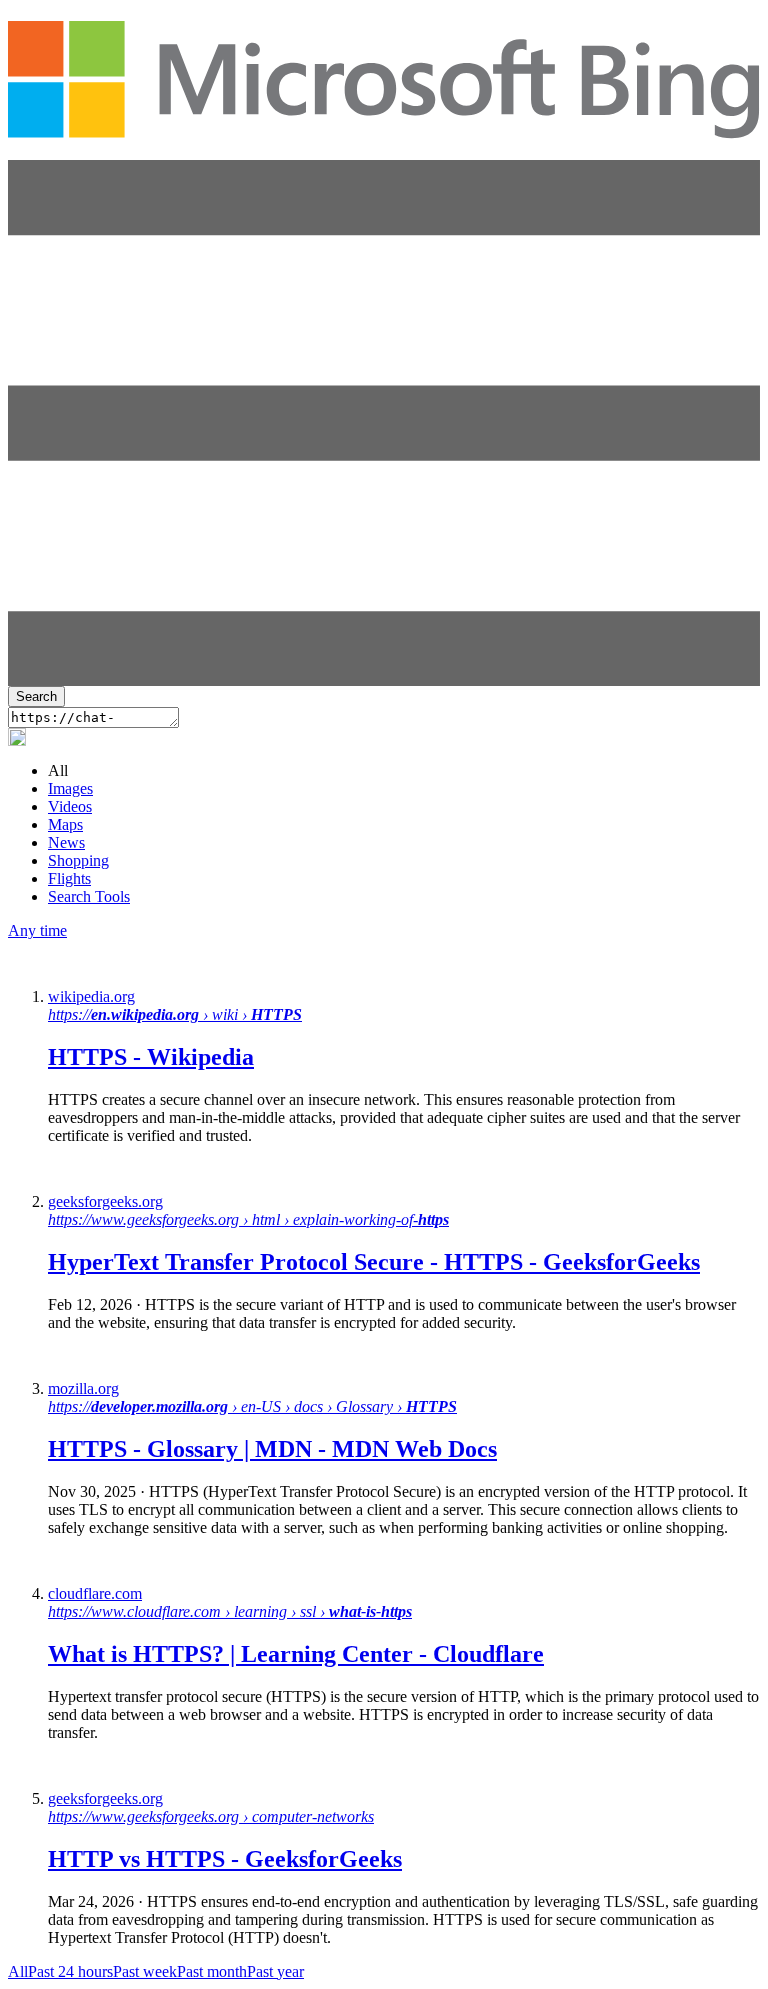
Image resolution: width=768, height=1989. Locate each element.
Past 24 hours (70, 1971)
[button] (384, 680)
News (66, 842)
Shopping (78, 860)
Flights (69, 878)
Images (70, 788)
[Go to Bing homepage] (384, 128)
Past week (145, 1971)
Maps (65, 824)
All (18, 1971)
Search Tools (89, 896)
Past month (212, 1971)
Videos (70, 806)
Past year (275, 1971)
